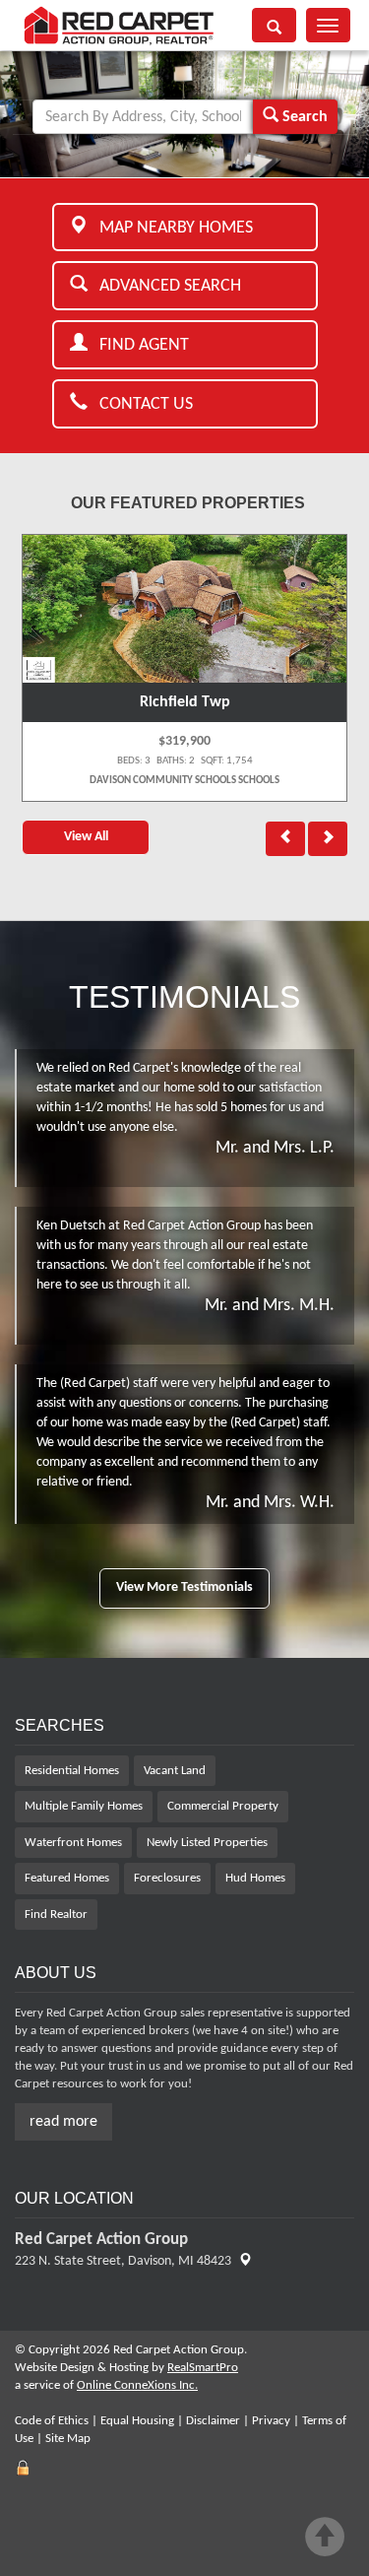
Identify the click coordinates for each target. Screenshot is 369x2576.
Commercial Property (223, 1806)
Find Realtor (56, 1915)
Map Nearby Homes (170, 228)
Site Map (68, 2439)
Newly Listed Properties (207, 1843)
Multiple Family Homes (84, 1806)
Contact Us (140, 404)
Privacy (271, 2421)
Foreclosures (167, 1878)
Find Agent (138, 345)
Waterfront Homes (73, 1843)
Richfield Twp (185, 702)
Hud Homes (255, 1878)
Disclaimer (213, 2421)
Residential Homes (72, 1771)
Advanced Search (164, 286)
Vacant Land (175, 1771)
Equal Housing (137, 2421)
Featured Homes (67, 1878)
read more (63, 2122)
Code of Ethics (52, 2421)
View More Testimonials (184, 1587)
